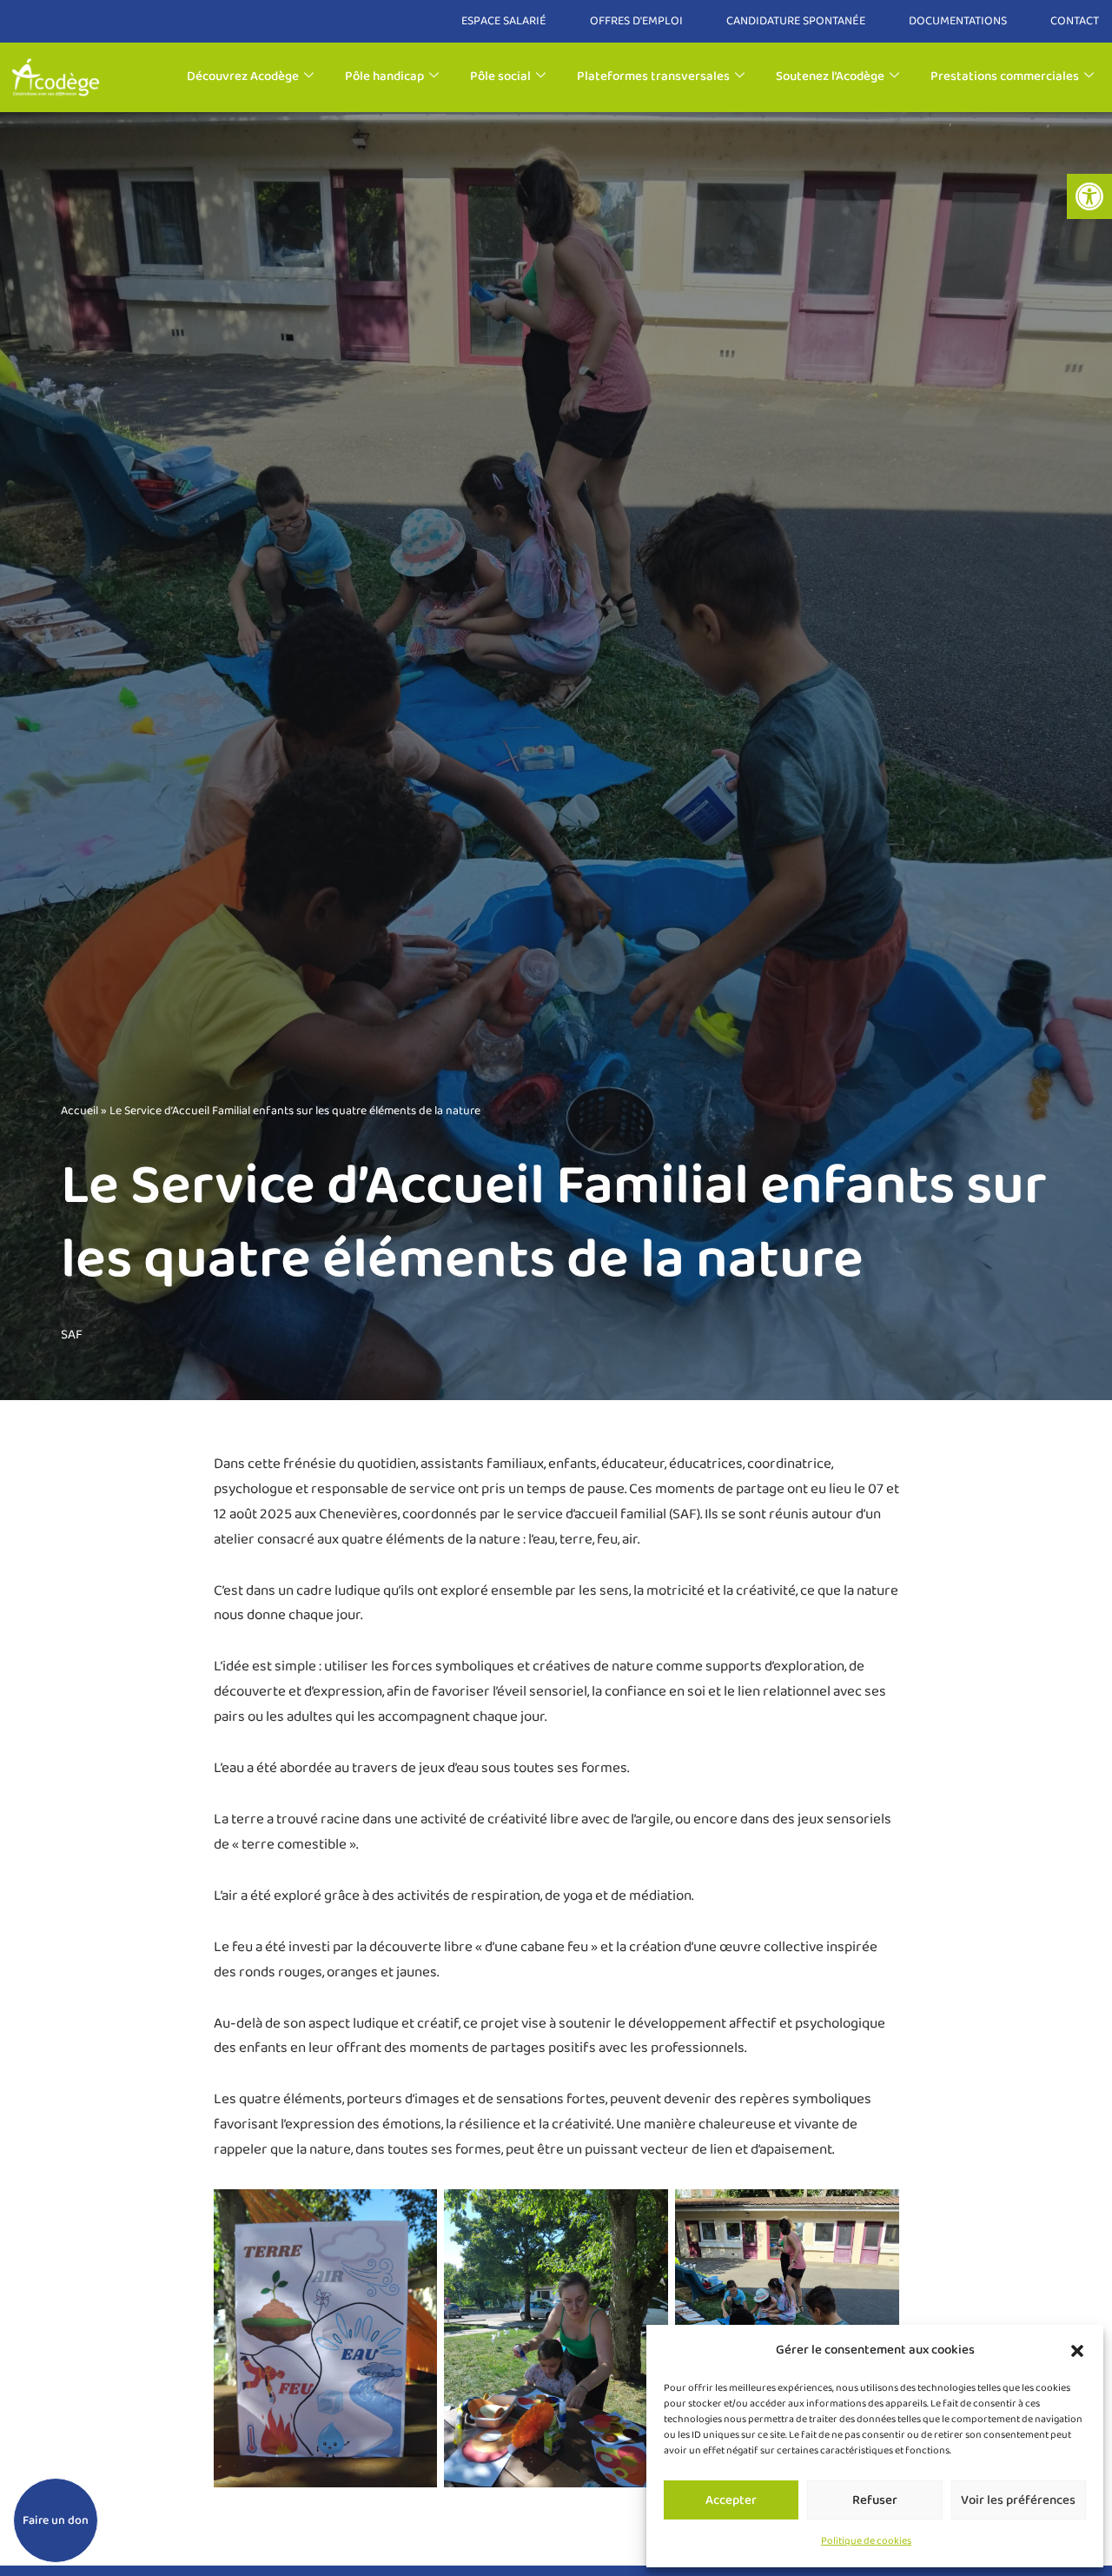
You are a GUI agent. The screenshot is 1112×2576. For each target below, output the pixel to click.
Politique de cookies (866, 2541)
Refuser (875, 2500)
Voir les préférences (1018, 2500)
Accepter (731, 2500)
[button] (1089, 196)
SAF (72, 1335)
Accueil (79, 1111)
